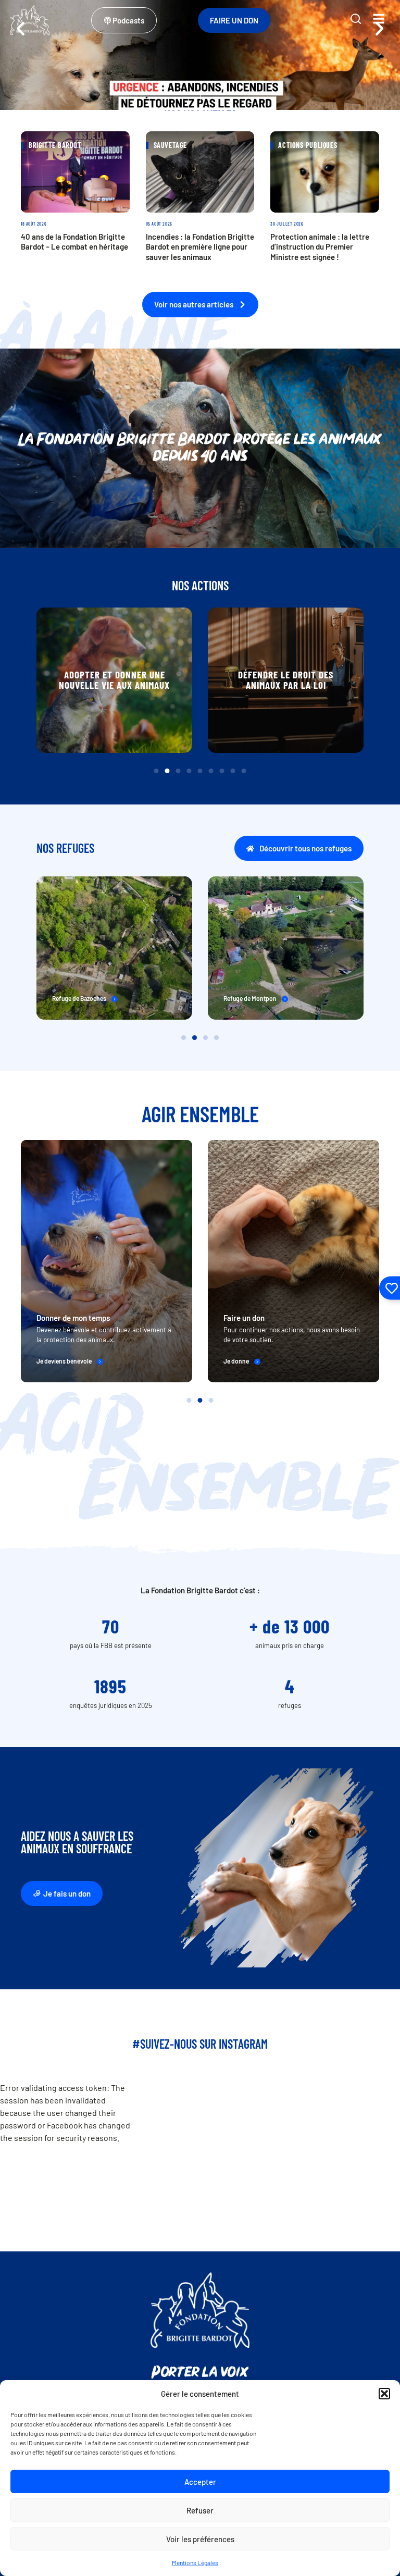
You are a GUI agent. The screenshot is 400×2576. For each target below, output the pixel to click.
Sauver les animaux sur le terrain (286, 680)
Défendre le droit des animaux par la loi (114, 680)
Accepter (200, 2482)
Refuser (200, 2510)
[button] (384, 2394)
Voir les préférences (200, 2539)
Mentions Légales (195, 2562)
